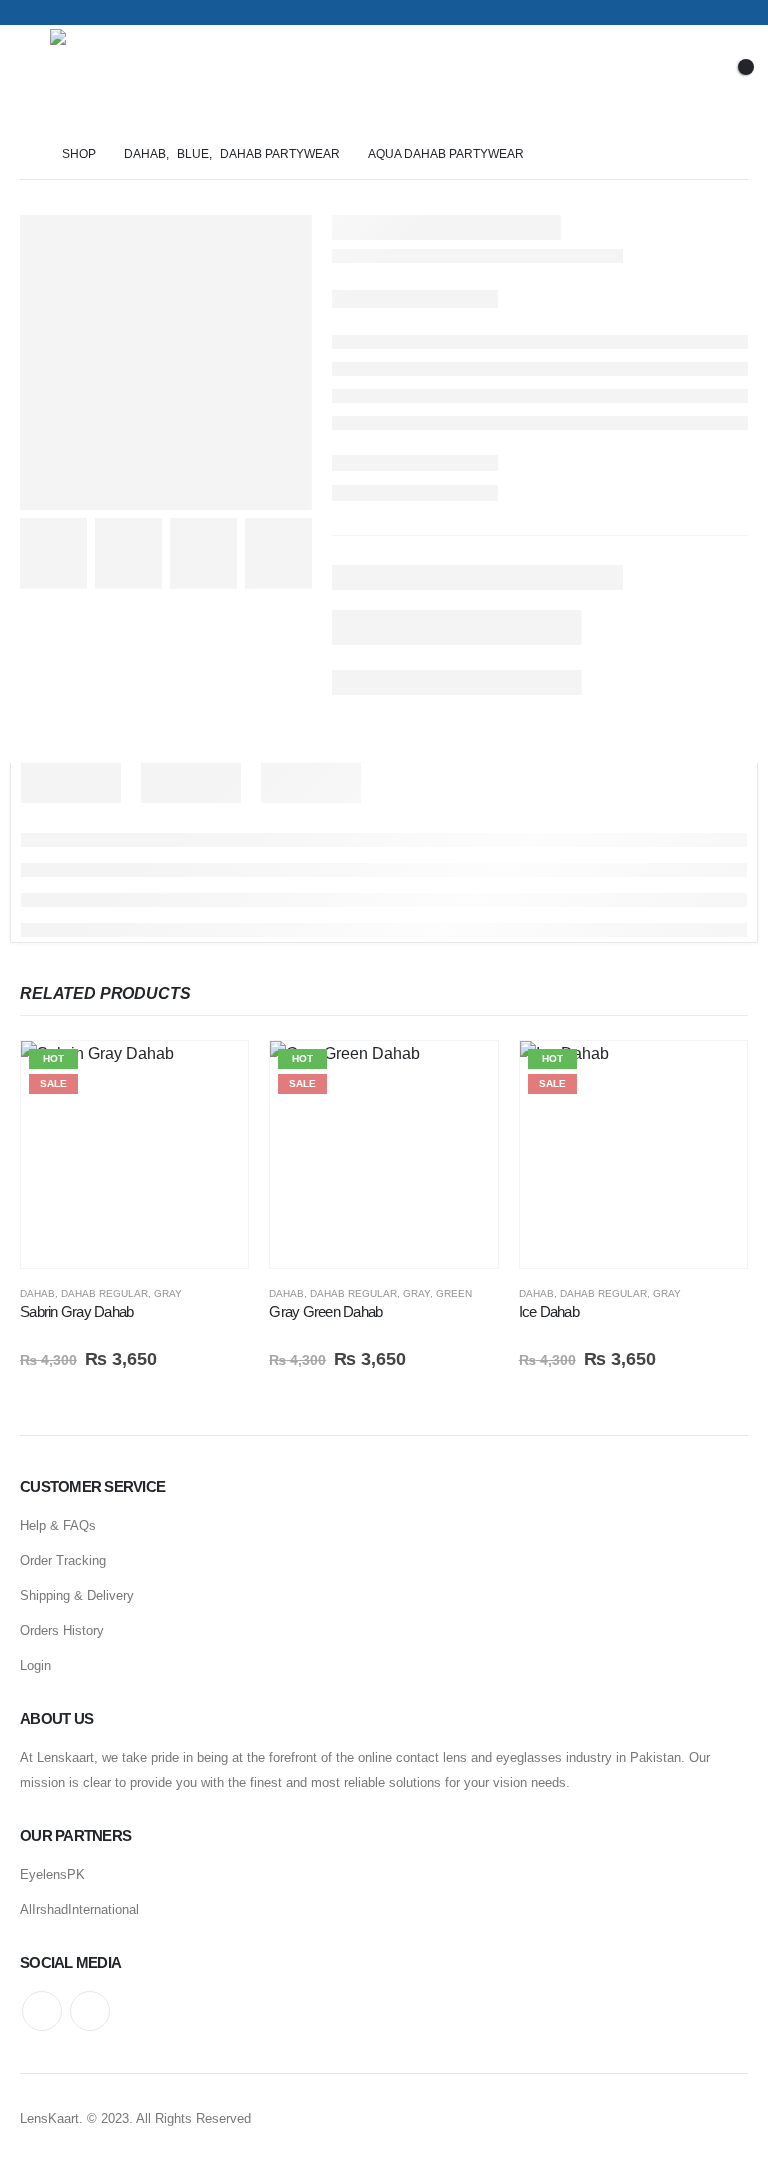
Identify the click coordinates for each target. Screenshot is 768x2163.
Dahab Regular (104, 1293)
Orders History (62, 1630)
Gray (168, 1293)
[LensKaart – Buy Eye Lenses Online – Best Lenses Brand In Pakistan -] (105, 77)
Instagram (90, 2011)
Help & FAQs (58, 1525)
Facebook (42, 2011)
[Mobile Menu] (35, 77)
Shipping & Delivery (77, 1595)
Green (454, 1293)
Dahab (37, 1293)
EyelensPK (52, 1874)
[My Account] (680, 77)
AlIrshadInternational (79, 1909)
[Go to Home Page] (27, 154)
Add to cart (215, 1074)
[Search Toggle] (628, 77)
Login (35, 1665)
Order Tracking (63, 1560)
